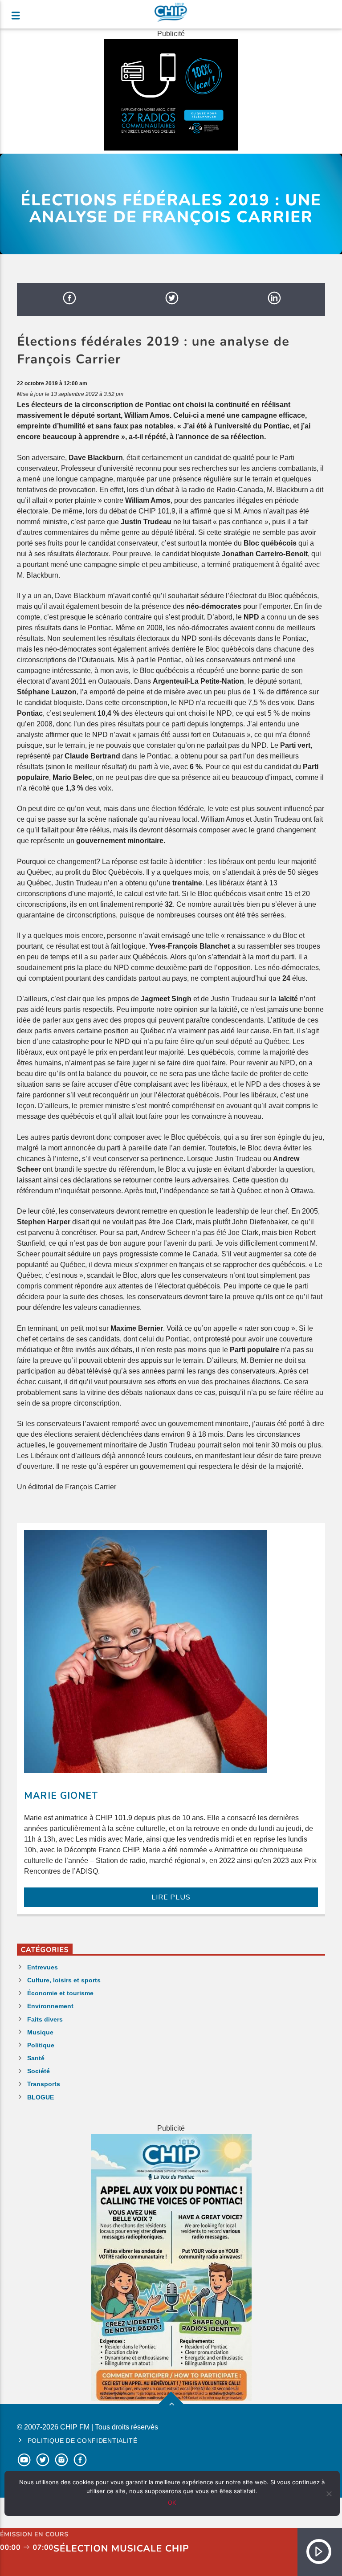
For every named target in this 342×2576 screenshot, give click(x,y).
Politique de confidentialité (83, 2441)
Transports (44, 2084)
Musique (40, 2032)
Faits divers (45, 2019)
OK (172, 2503)
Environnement (50, 2006)
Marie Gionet (61, 1796)
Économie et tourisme (60, 1993)
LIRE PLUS (171, 1897)
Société (39, 2071)
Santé (36, 2058)
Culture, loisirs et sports (64, 1980)
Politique (41, 2045)
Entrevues (43, 1967)
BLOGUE (41, 2097)
